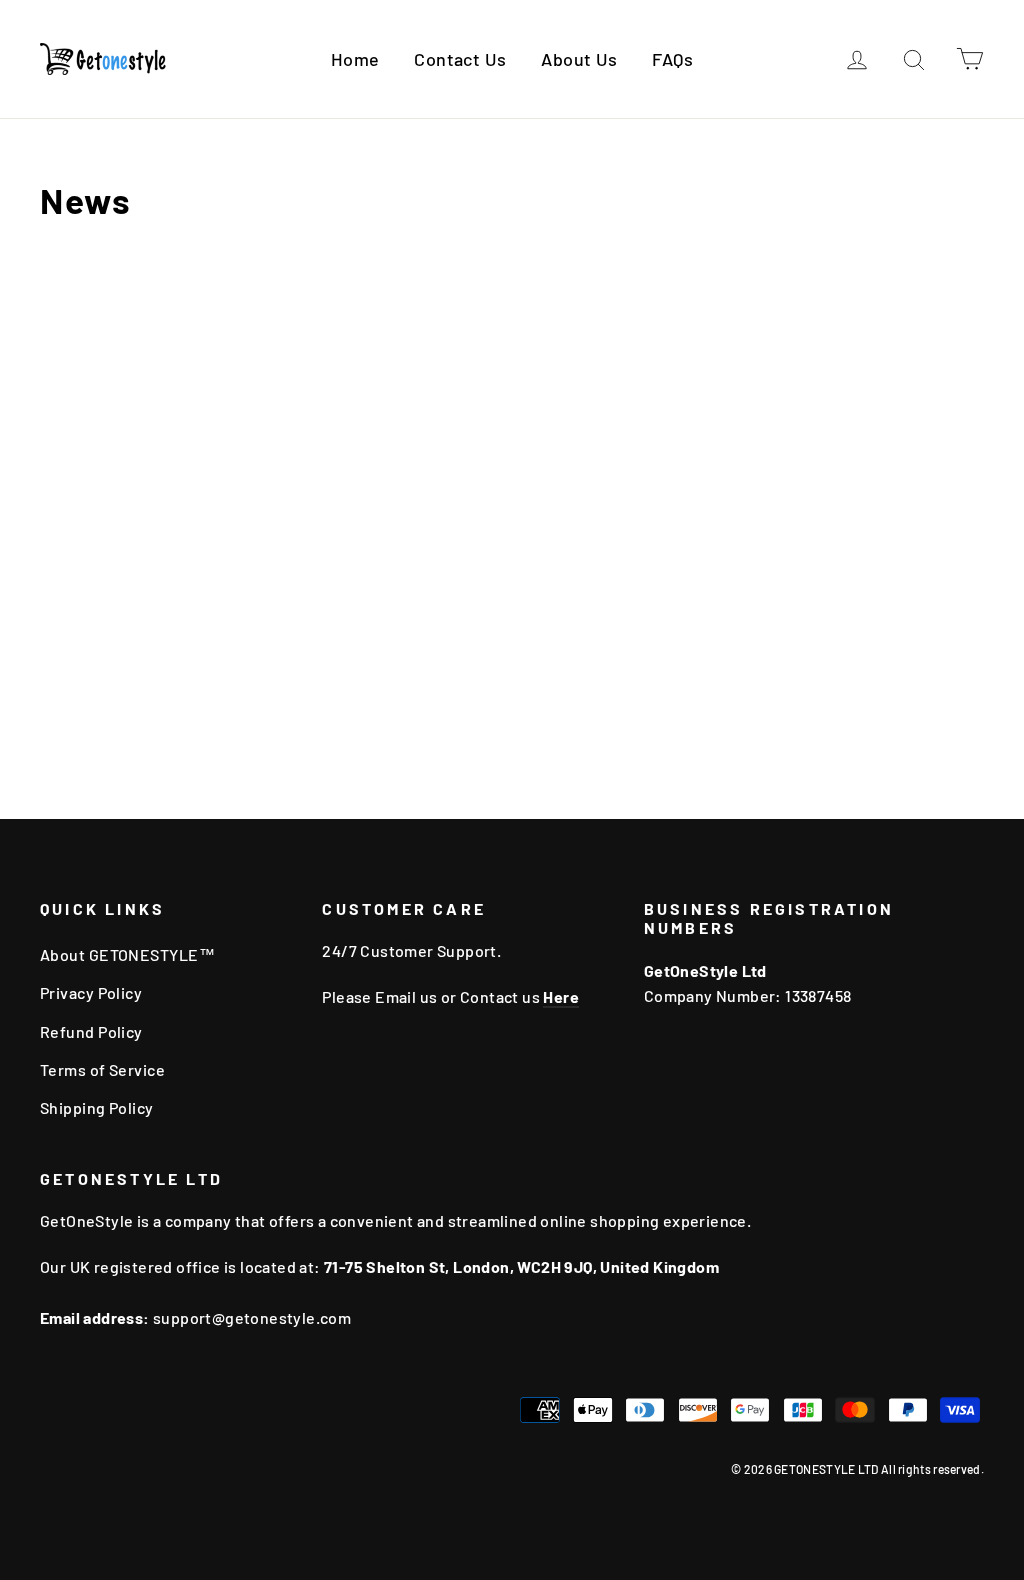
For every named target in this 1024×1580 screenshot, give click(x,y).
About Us (579, 59)
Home (355, 59)
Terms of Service (102, 1069)
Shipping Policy (97, 1107)
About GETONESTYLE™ (127, 954)
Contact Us (460, 59)
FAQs (672, 59)
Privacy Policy (91, 992)
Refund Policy (91, 1031)
